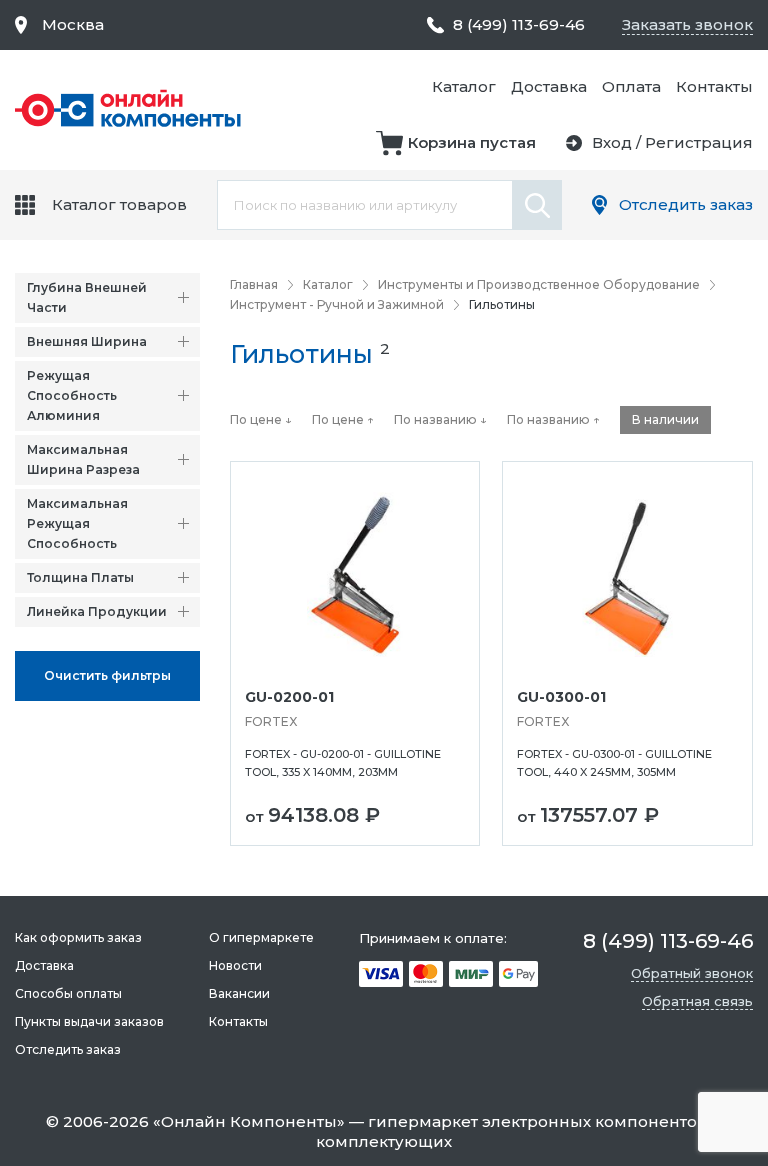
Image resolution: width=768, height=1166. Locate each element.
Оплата (631, 86)
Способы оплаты (68, 993)
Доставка (549, 86)
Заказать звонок (687, 24)
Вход (612, 142)
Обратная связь (697, 1001)
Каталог (464, 86)
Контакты (714, 86)
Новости (235, 965)
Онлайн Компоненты (249, 1121)
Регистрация (699, 142)
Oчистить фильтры (107, 675)
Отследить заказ (686, 204)
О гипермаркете (261, 937)
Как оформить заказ (78, 937)
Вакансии (239, 993)
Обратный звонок (692, 973)
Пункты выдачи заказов (89, 1021)
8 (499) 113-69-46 (519, 24)
